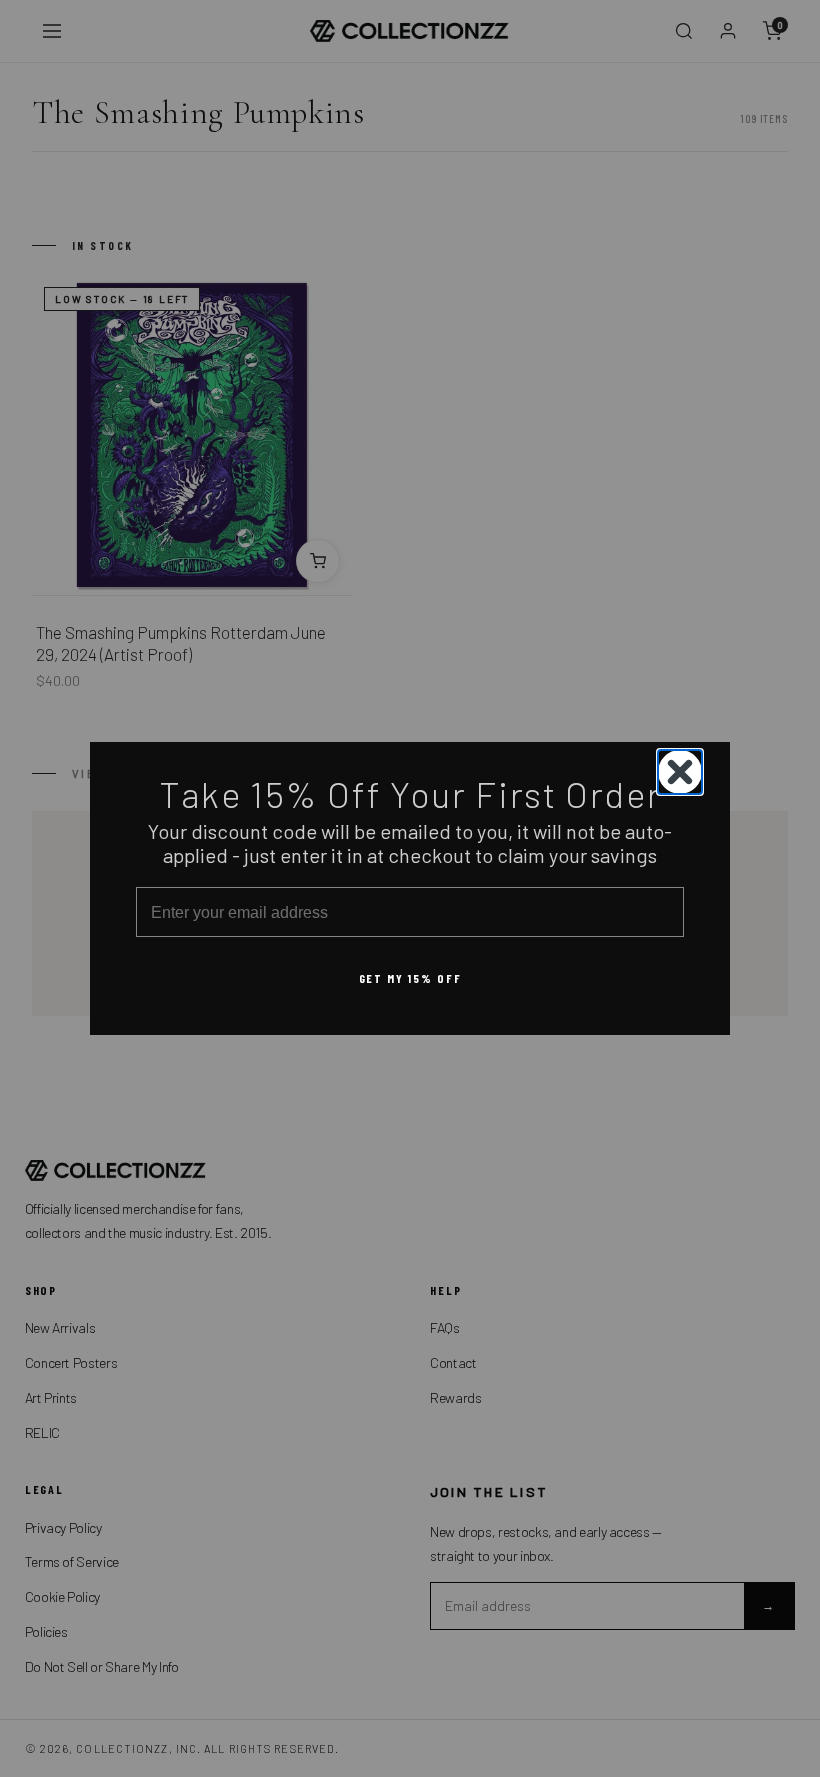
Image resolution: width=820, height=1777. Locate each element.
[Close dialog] (680, 772)
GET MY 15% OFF (410, 978)
